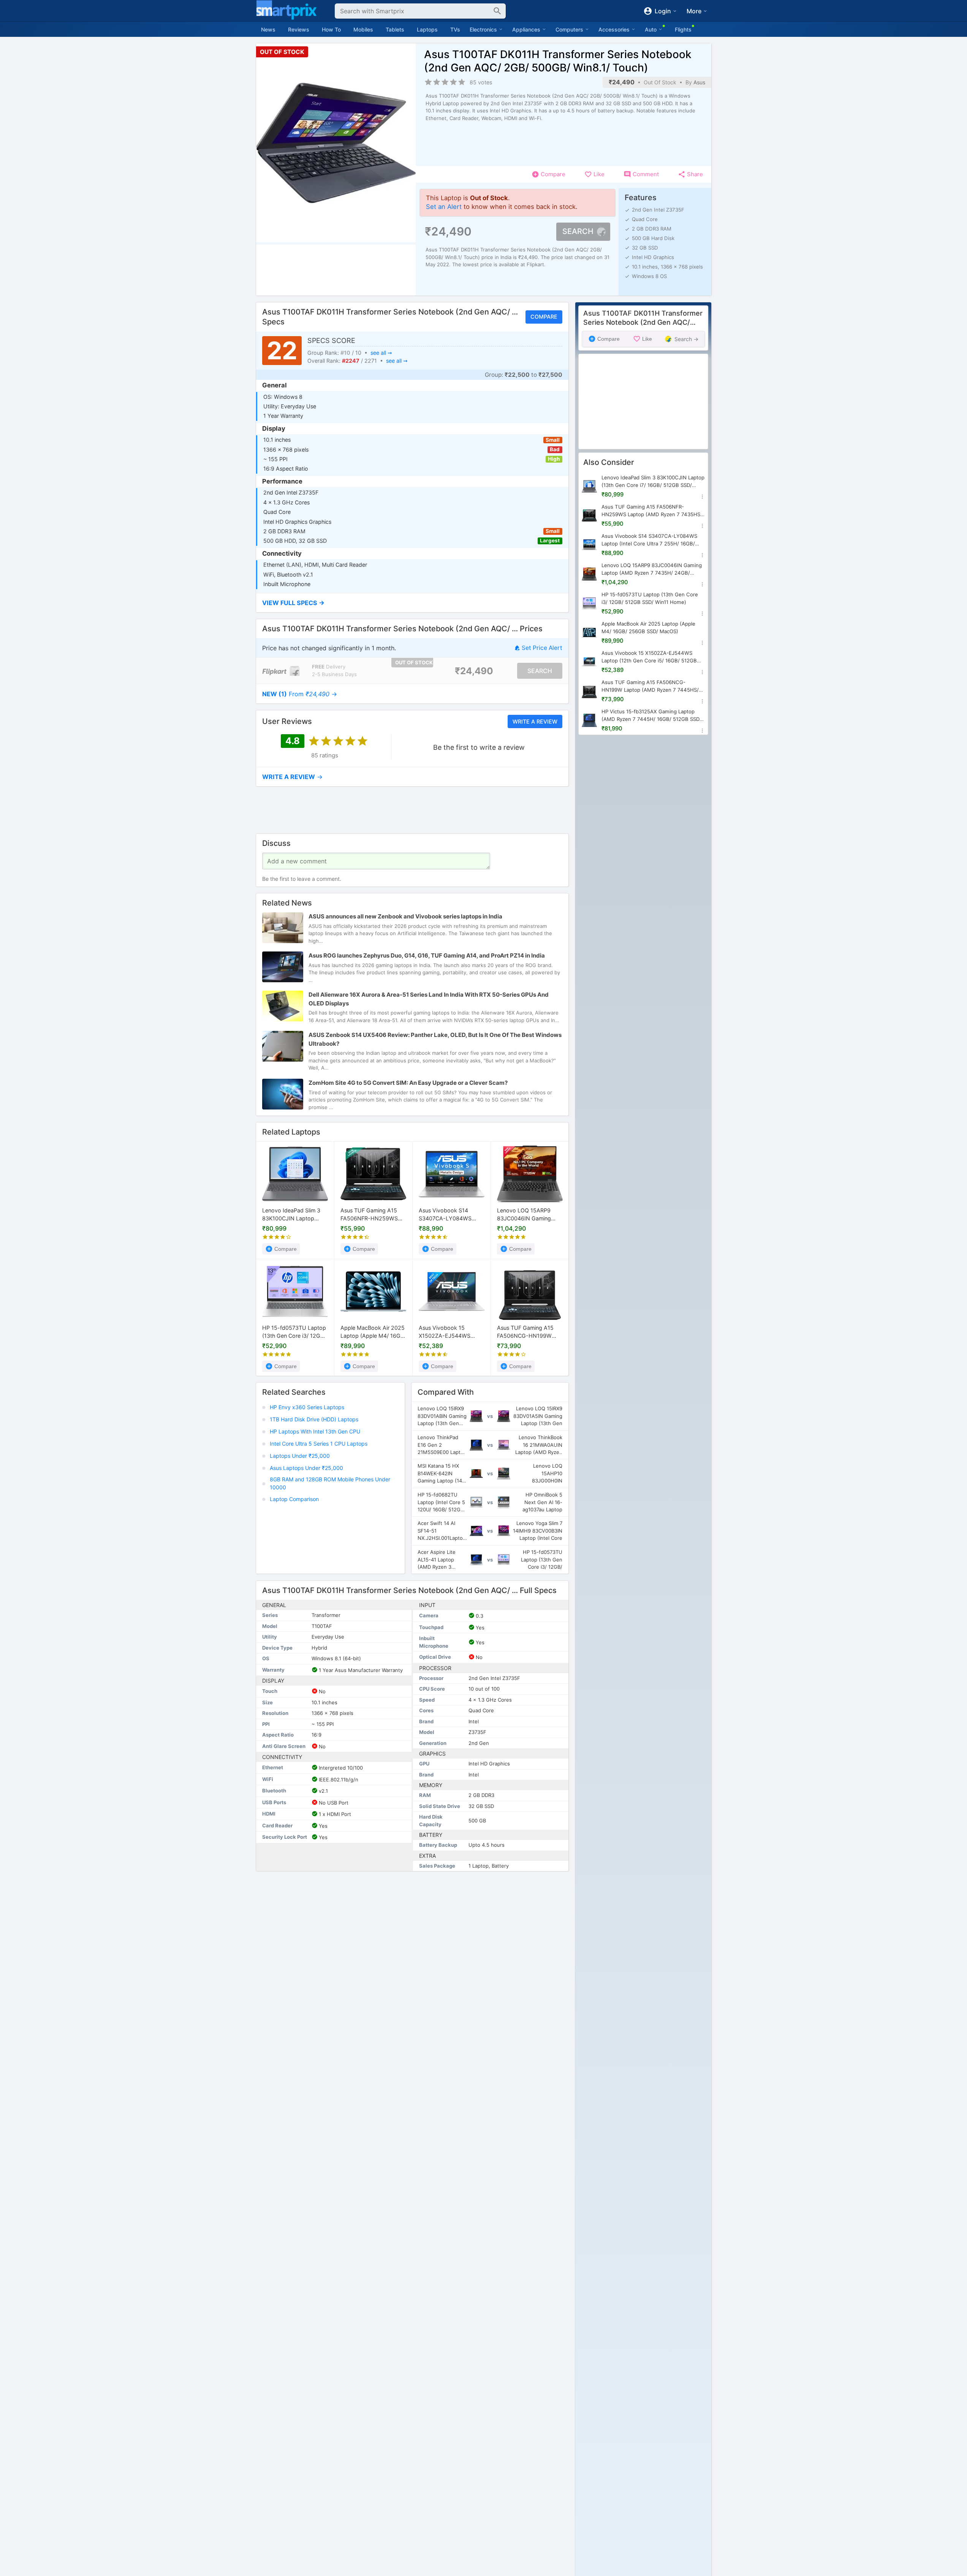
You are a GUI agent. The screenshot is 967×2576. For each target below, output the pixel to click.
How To (331, 29)
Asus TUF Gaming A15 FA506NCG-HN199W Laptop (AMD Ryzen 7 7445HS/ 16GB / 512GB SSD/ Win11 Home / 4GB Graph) (527, 1332)
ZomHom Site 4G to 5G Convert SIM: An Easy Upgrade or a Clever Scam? (408, 1083)
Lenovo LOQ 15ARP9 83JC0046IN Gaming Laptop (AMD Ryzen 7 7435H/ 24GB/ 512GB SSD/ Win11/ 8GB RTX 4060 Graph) (525, 1215)
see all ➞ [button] (381, 353)
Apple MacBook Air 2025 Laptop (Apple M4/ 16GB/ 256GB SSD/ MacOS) (373, 1332)
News (268, 29)
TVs (455, 29)
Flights (683, 29)
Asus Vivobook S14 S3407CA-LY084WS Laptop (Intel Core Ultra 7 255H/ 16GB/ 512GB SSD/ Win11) (452, 1215)
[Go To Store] (281, 671)
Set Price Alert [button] (542, 648)
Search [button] (578, 231)
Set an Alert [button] (444, 207)
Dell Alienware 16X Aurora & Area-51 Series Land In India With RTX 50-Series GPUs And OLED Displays (429, 999)
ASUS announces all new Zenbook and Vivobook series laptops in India (405, 917)
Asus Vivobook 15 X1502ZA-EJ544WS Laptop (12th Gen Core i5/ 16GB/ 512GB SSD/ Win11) (448, 1332)
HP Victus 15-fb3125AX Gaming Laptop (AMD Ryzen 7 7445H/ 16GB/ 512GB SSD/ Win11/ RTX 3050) (651, 716)
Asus (699, 82)
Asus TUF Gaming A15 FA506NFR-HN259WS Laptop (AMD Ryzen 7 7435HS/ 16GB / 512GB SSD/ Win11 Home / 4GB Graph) (371, 1215)
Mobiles (363, 29)
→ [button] (300, 694)
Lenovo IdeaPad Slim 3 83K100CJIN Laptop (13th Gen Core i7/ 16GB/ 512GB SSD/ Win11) (294, 1215)
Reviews (299, 29)
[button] (412, 603)
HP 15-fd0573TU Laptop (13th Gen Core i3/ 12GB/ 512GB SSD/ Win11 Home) (295, 1332)
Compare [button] (544, 317)
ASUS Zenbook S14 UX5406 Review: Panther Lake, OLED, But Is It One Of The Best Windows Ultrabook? (435, 1040)
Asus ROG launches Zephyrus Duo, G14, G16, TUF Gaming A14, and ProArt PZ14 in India (427, 956)
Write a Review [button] (535, 721)
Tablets (395, 29)
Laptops (427, 29)
